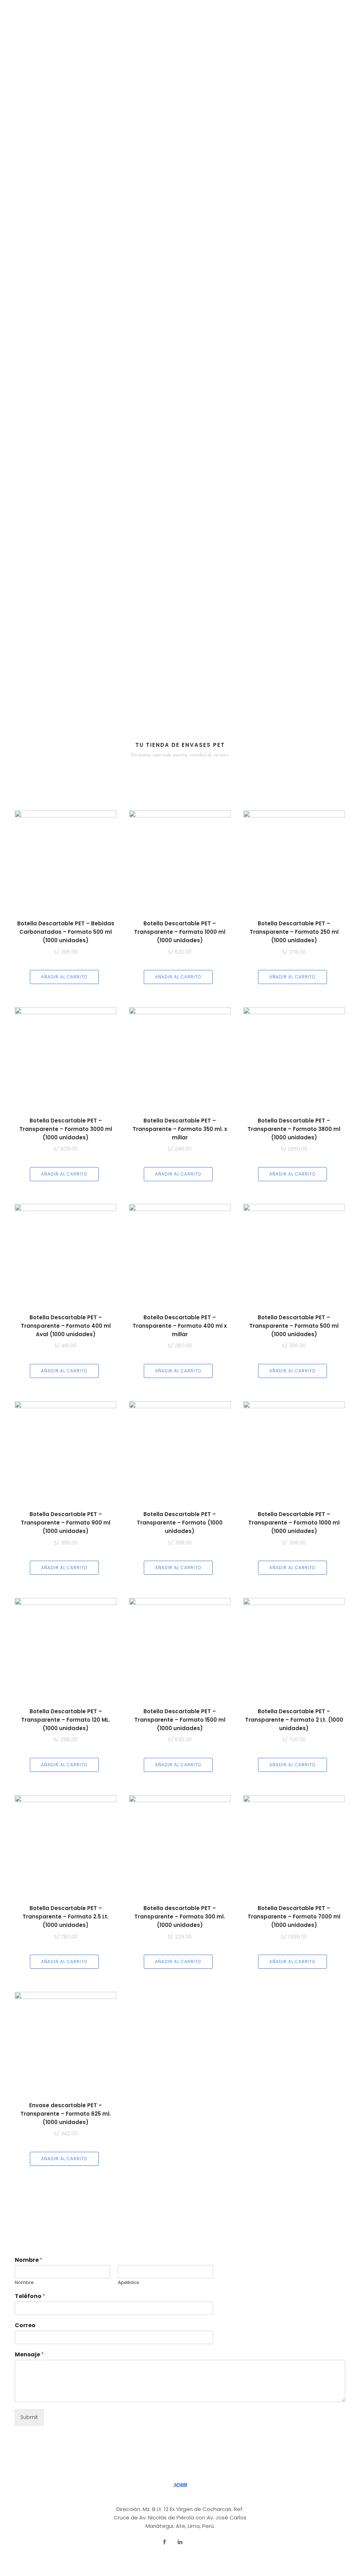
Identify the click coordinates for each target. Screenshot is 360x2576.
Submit (29, 2417)
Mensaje (29, 2355)
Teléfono (30, 2296)
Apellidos (128, 2283)
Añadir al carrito (64, 977)
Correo (25, 2326)
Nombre (29, 2260)
